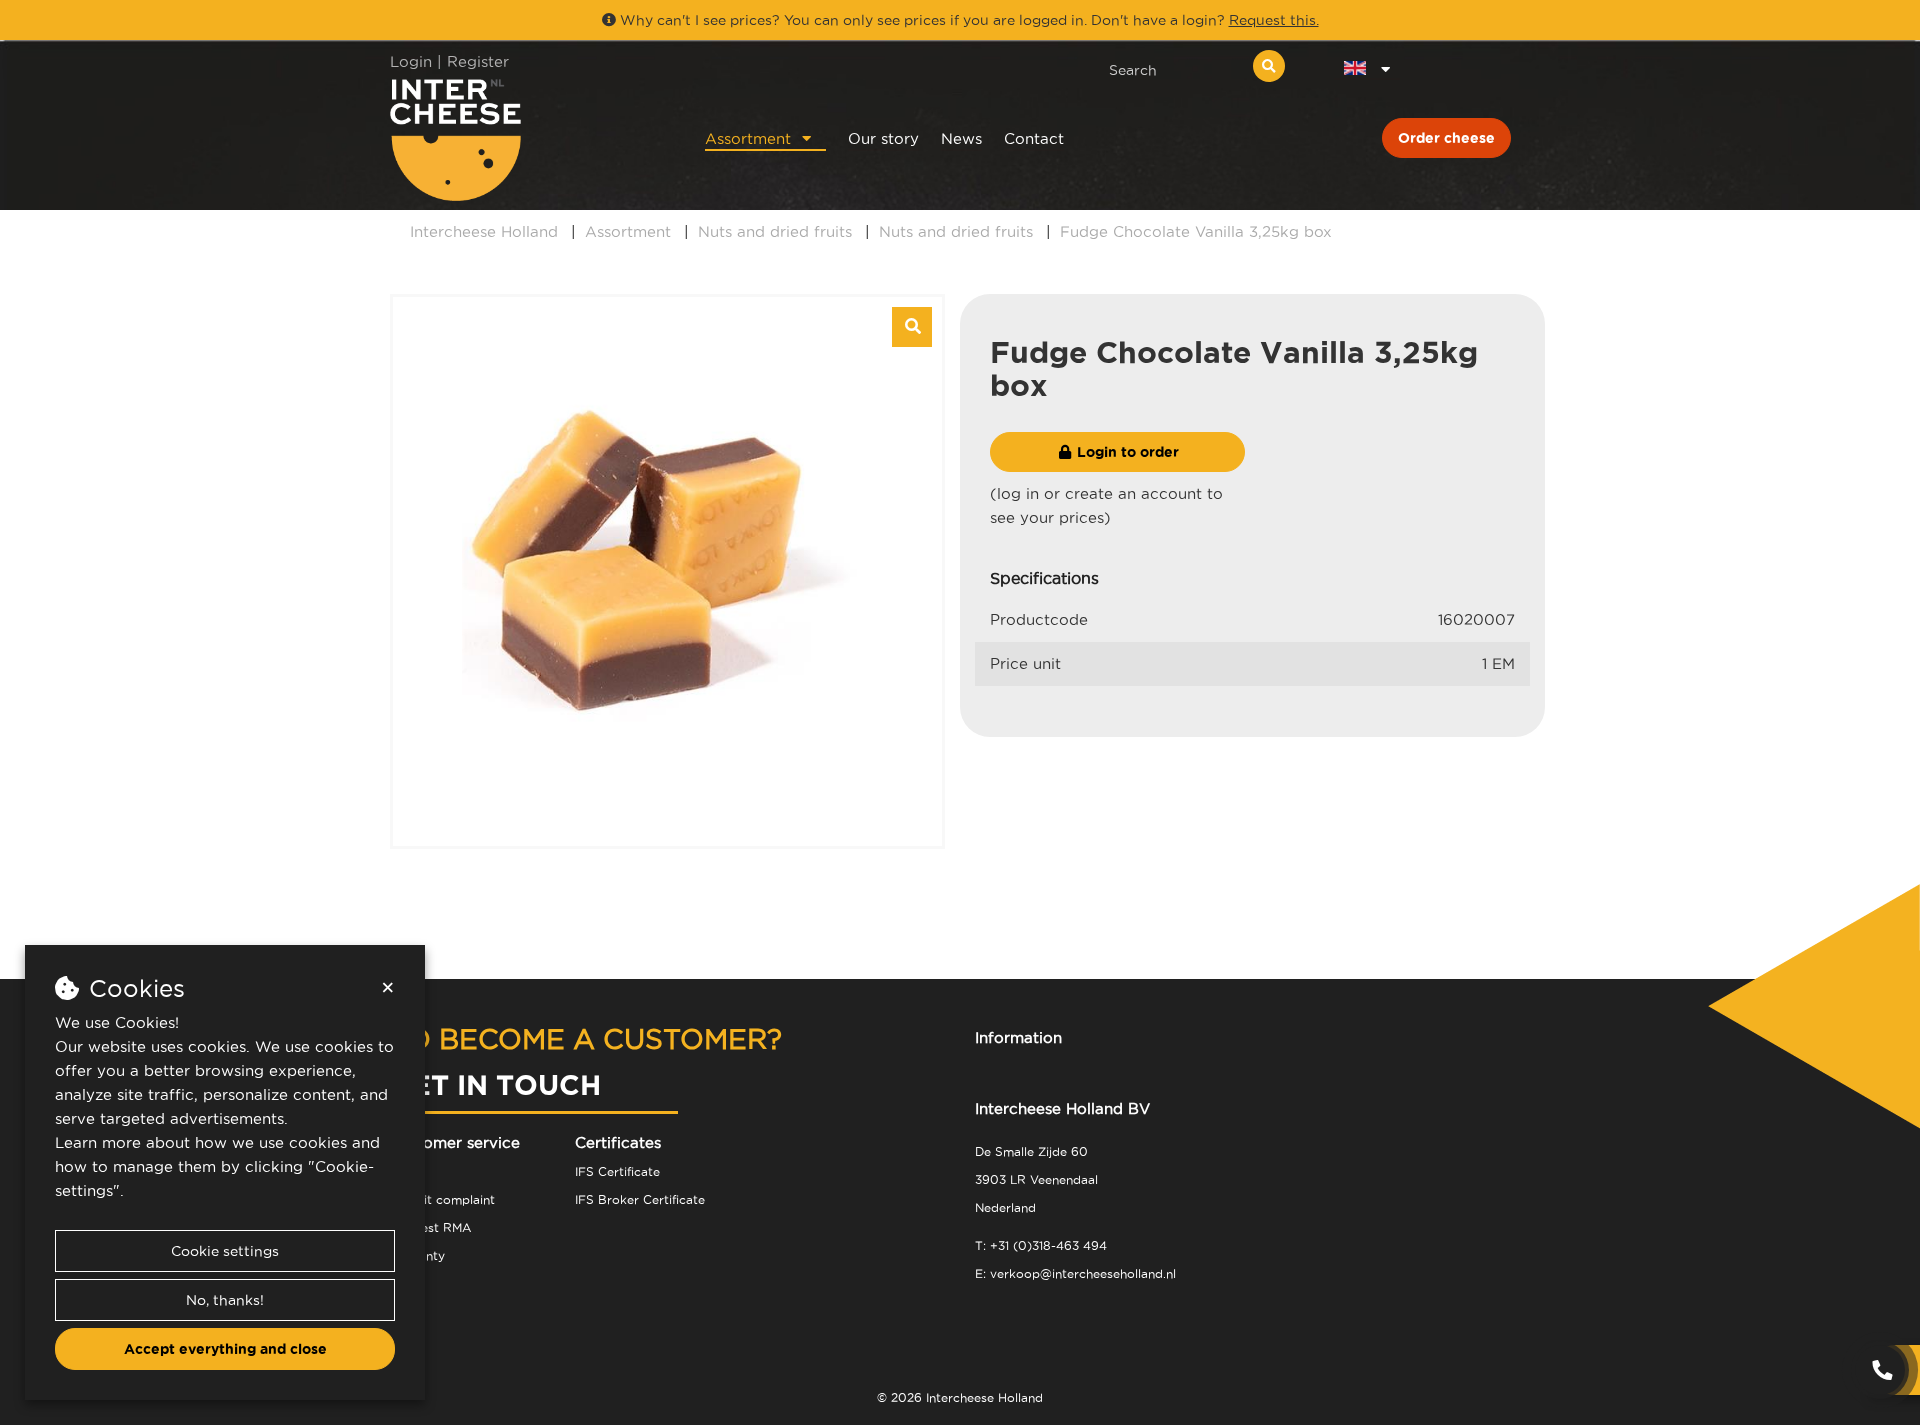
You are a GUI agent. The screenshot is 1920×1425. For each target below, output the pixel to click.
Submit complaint (442, 1199)
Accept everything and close (225, 1349)
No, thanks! (225, 1300)
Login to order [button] (1126, 452)
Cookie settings (225, 1251)
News (961, 138)
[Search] (1269, 66)
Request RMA (430, 1227)
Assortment (748, 138)
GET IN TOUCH (495, 1084)
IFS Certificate (617, 1171)
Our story (883, 138)
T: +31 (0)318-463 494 (1041, 1245)
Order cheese (1446, 138)
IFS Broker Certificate (640, 1199)
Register (478, 61)
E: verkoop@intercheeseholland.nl (1075, 1273)
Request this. (1274, 20)
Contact (1034, 138)
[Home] (521, 139)
